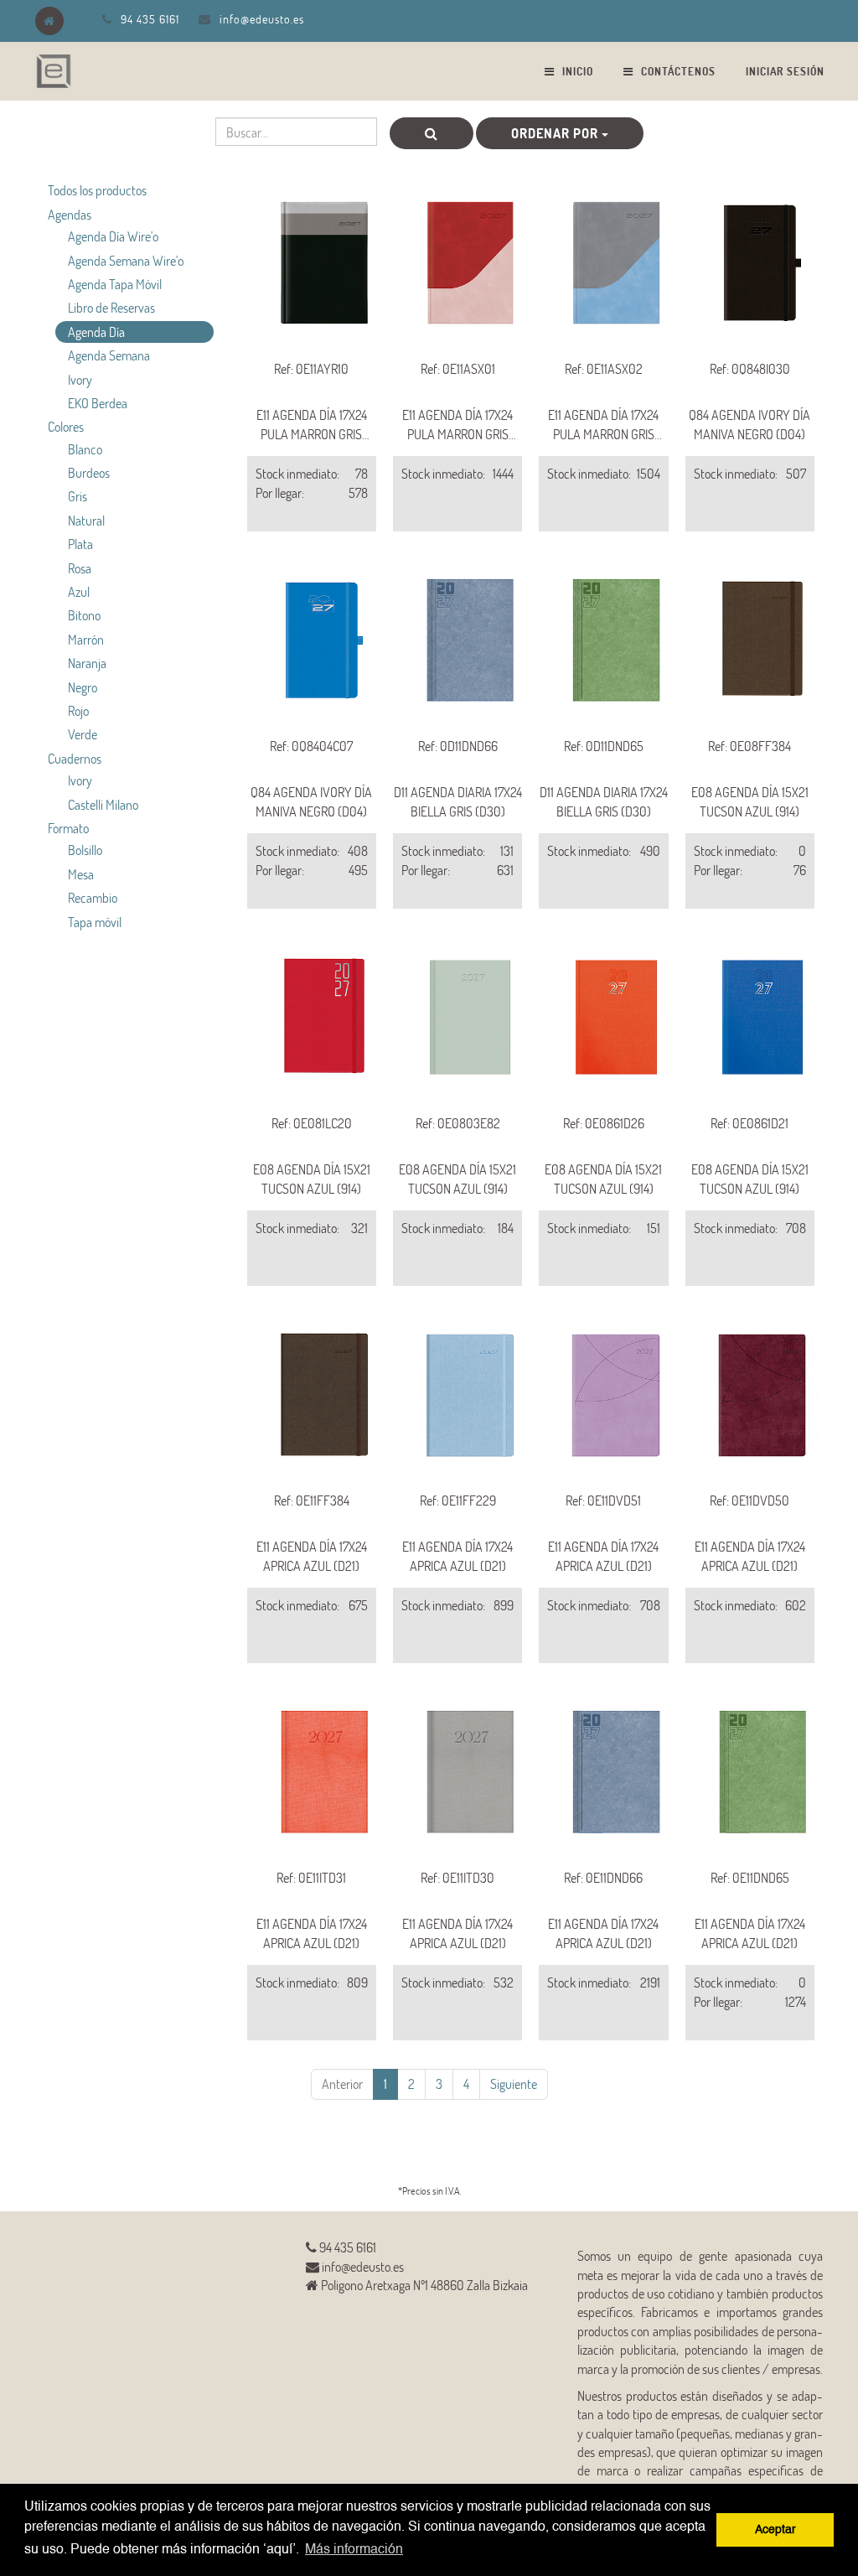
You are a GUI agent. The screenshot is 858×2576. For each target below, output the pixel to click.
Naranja (87, 663)
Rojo (78, 710)
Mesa (81, 874)
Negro (83, 687)
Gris (78, 496)
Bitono (84, 615)
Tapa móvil (95, 922)
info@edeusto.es (262, 19)
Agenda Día (96, 332)
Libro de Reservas (111, 307)
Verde (83, 734)
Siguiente (514, 2084)
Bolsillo (85, 850)
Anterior (342, 2084)
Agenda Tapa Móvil (115, 284)
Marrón (86, 639)
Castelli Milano (103, 804)
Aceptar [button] (775, 2530)
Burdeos (89, 472)
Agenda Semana (109, 355)
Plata (80, 544)
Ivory (80, 379)
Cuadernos (75, 758)
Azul (79, 591)
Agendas (70, 214)
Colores (66, 426)
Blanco (85, 449)
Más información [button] (354, 2550)
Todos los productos (97, 190)
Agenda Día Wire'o (113, 236)
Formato (68, 828)
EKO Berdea (98, 403)
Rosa (80, 568)
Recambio (93, 897)
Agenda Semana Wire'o (126, 260)
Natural (86, 520)
